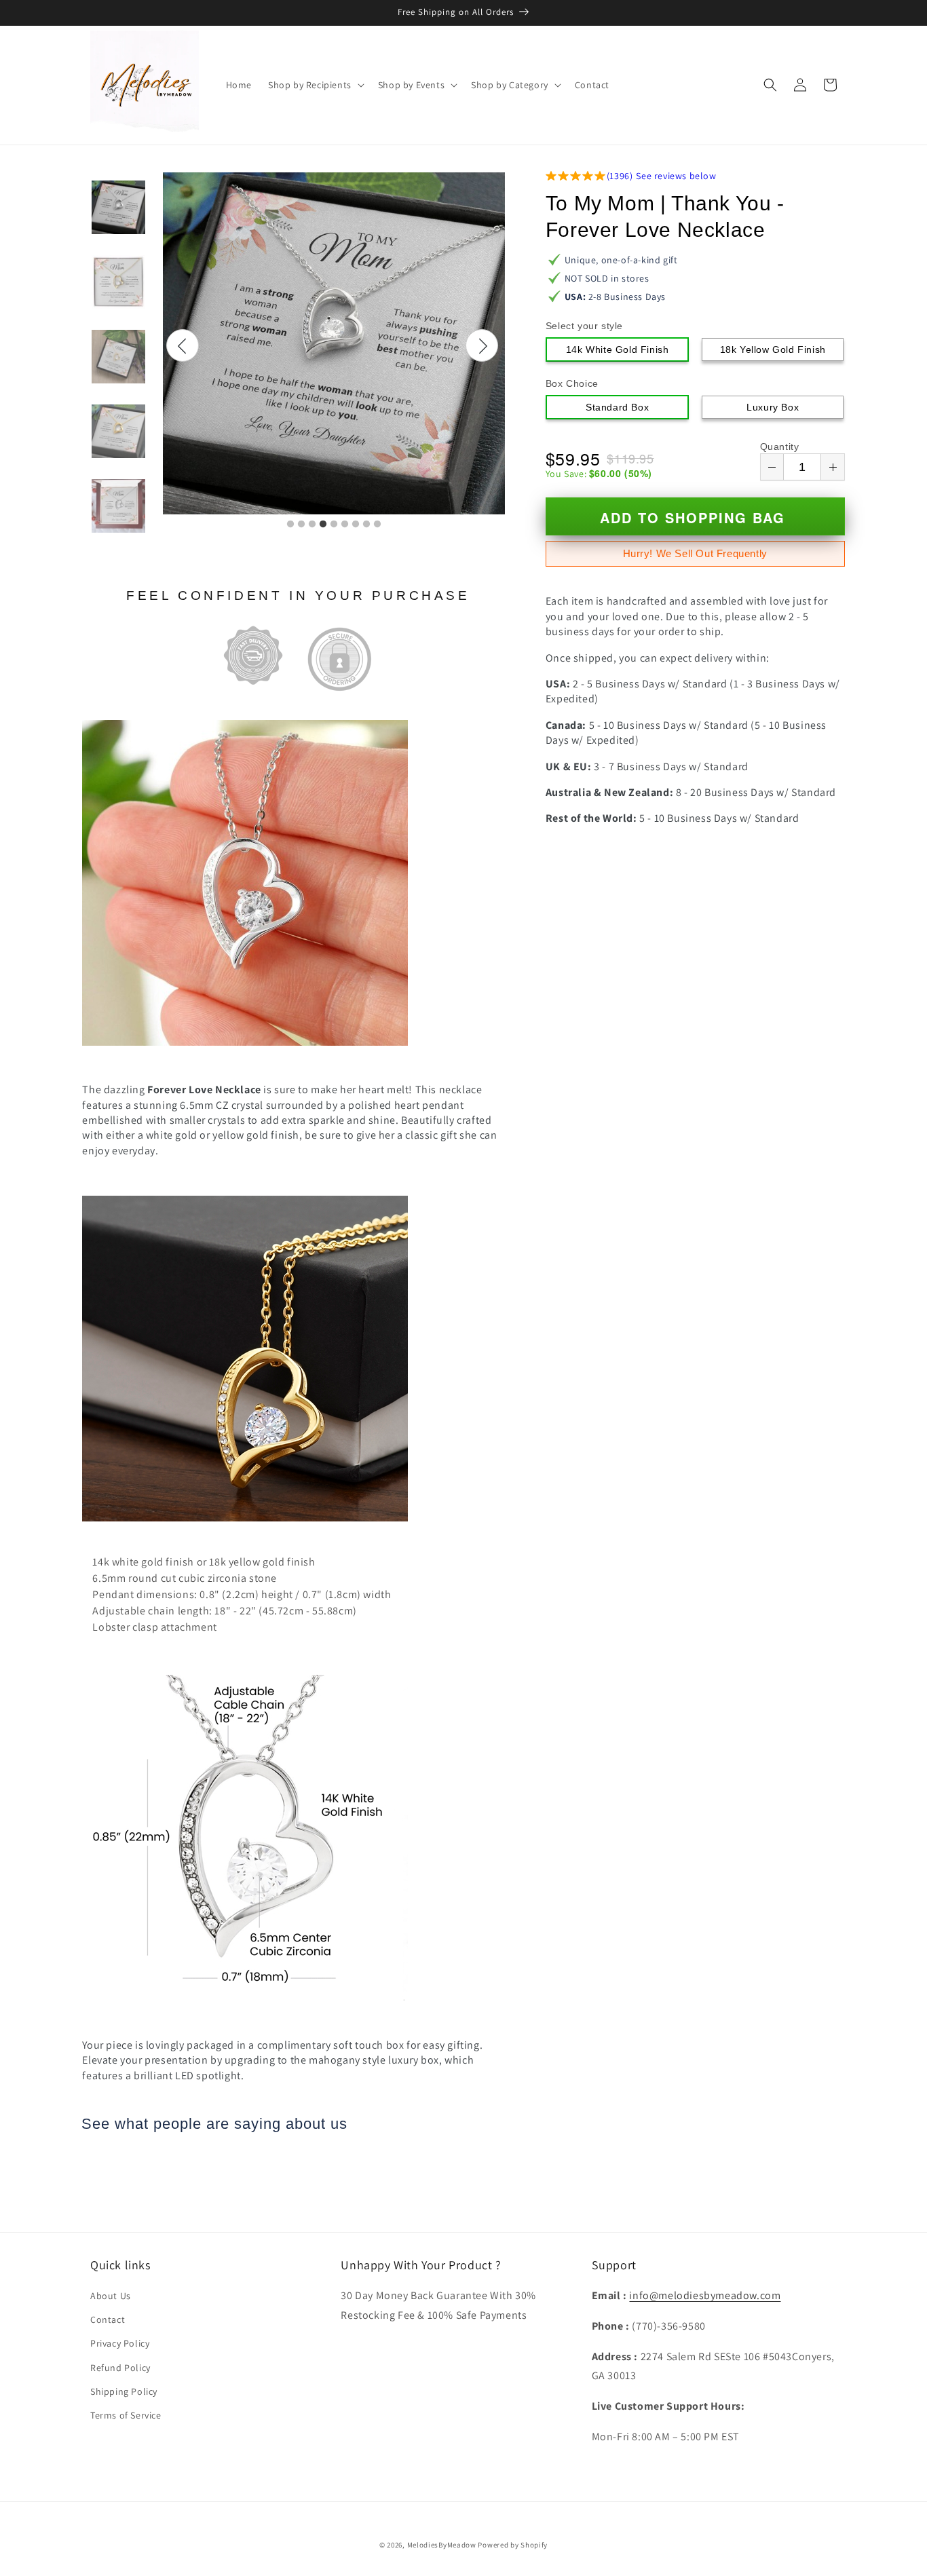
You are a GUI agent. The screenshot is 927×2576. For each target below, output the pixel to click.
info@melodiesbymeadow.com (705, 2295)
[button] (315, 85)
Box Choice (572, 383)
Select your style (584, 326)
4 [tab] (323, 525)
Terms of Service (126, 2415)
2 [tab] (301, 525)
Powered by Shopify (513, 2545)
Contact (108, 2319)
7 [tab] (356, 525)
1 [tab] (290, 525)
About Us (111, 2296)
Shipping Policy (124, 2391)
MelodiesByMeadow (442, 2545)
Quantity (780, 447)
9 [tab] (377, 525)
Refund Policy (120, 2368)
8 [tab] (366, 525)
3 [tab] (312, 525)
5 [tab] (334, 525)
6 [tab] (345, 525)
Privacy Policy (120, 2343)
